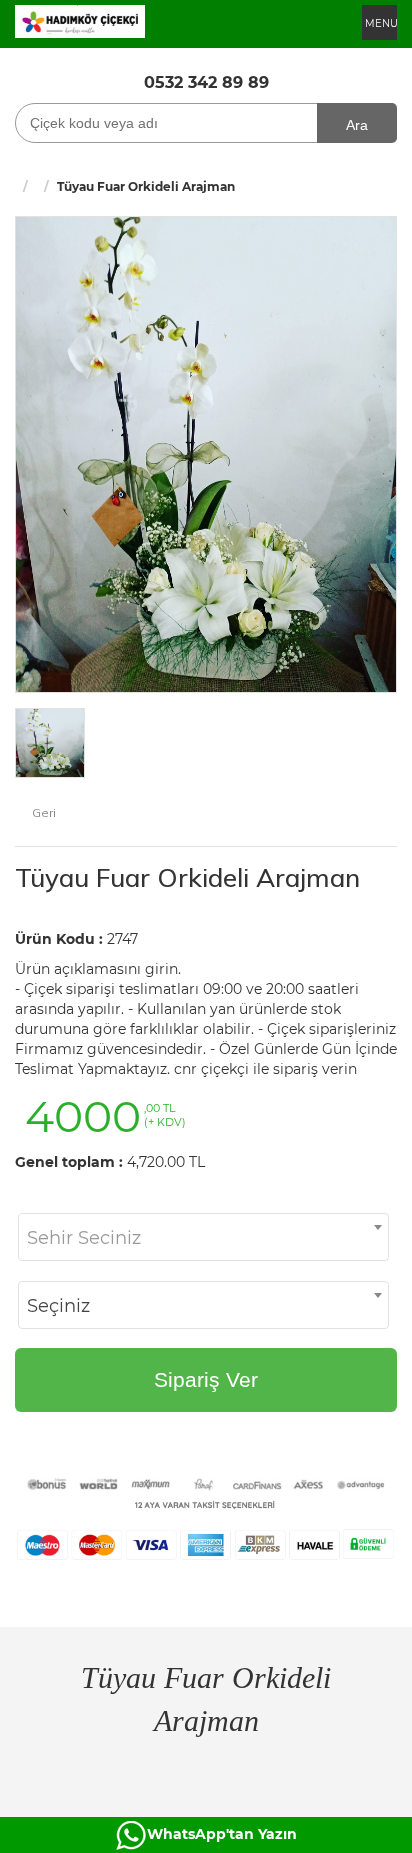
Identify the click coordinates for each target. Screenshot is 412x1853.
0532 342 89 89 (206, 82)
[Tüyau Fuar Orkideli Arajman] (206, 453)
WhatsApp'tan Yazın (222, 1834)
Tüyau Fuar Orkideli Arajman (187, 877)
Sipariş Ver (206, 1379)
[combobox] (203, 1237)
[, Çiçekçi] (80, 20)
